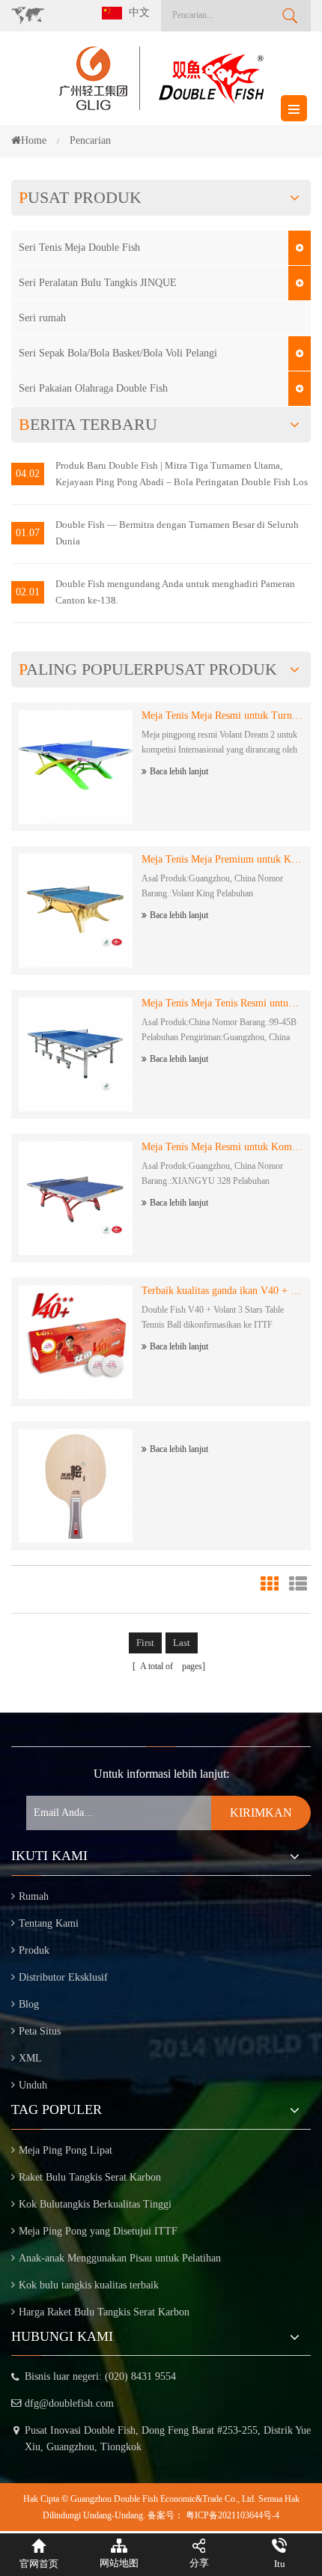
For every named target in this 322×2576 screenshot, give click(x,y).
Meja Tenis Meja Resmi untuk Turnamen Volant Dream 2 (222, 716)
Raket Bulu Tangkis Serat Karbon (90, 2177)
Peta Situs (40, 2031)
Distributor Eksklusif (63, 1977)
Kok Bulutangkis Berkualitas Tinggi (95, 2204)
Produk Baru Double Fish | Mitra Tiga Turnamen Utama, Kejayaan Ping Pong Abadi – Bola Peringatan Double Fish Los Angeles (182, 475)
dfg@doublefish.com (69, 2403)
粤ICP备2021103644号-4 (233, 2515)
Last (182, 1643)
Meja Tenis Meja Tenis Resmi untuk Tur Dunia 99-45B (222, 1003)
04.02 (28, 474)
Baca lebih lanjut (179, 771)
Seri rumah (42, 318)
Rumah (34, 1896)
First (145, 1643)
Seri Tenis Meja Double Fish (79, 247)
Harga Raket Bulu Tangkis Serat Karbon (104, 2312)
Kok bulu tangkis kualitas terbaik (89, 2285)
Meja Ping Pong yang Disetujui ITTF (98, 2231)
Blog (29, 2004)
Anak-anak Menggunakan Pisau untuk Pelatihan (120, 2258)
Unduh (33, 2085)
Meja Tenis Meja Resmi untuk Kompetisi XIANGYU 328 (222, 1147)
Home (34, 140)
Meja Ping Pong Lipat (66, 2150)
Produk (34, 1950)
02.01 (28, 592)
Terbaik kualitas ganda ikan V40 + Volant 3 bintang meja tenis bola (222, 1291)
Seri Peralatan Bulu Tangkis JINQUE (98, 283)
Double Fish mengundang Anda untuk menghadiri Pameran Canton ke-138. (175, 592)
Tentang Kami (49, 1923)
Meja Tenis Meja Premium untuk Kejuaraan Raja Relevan (222, 859)
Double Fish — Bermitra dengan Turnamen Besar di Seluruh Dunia (177, 533)
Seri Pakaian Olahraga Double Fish (93, 388)
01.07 (28, 533)
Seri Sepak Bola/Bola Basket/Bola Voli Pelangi (118, 353)
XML (30, 2058)
